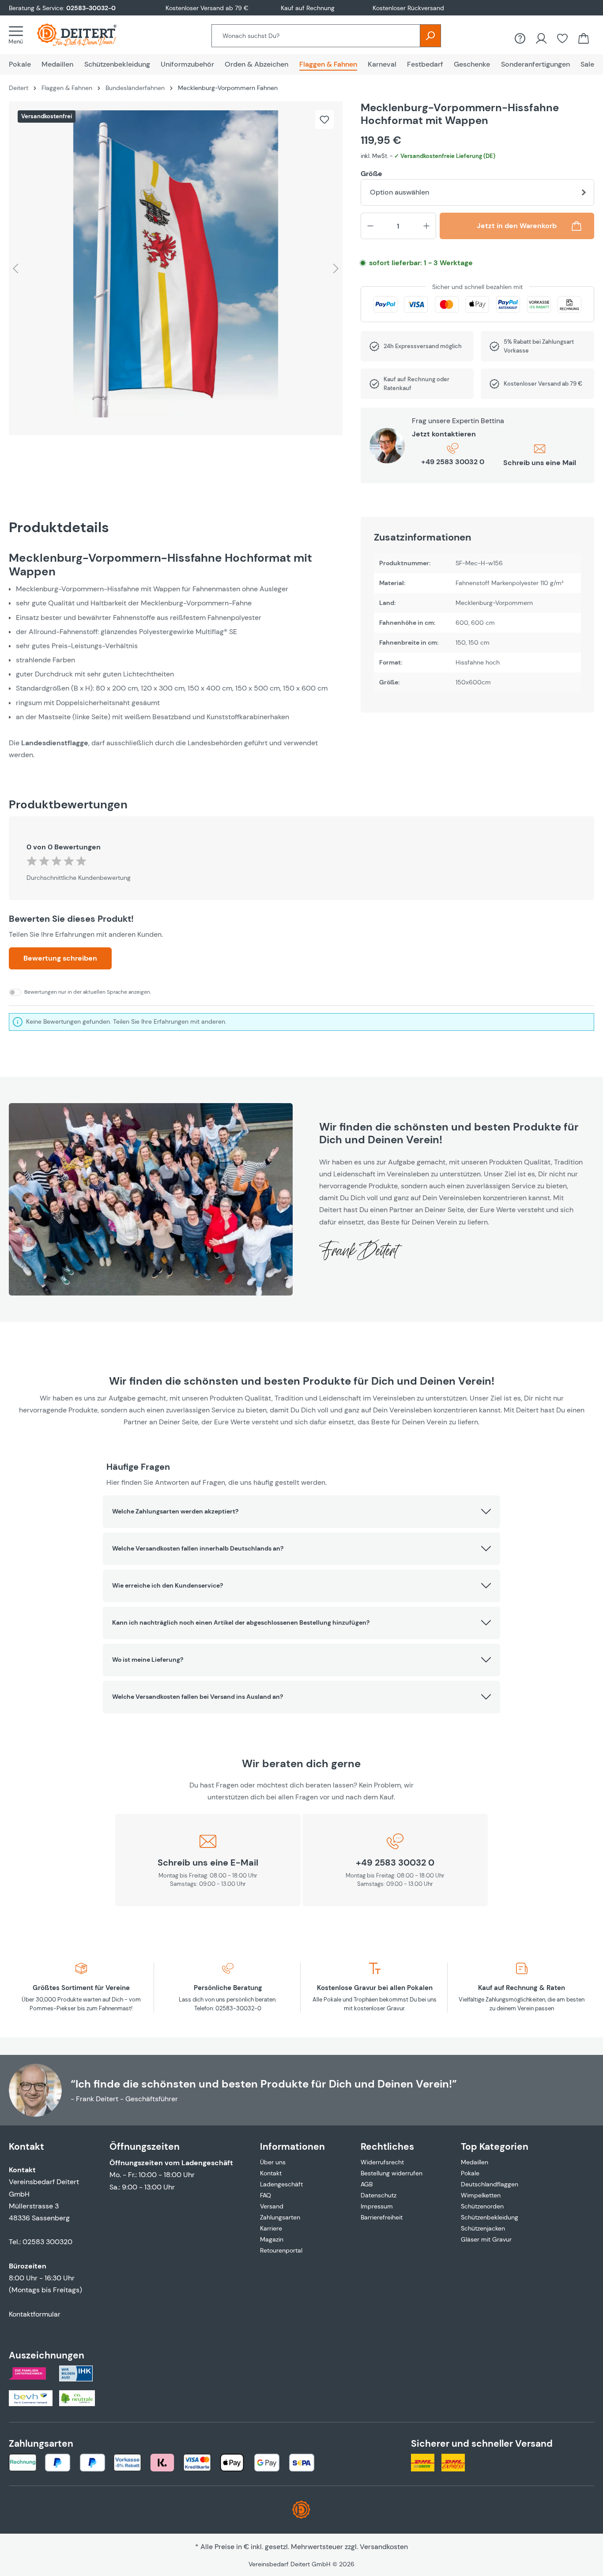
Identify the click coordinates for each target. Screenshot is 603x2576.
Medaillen (475, 2162)
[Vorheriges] (15, 268)
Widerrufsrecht (382, 2162)
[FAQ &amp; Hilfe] (520, 38)
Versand (272, 2206)
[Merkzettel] (562, 38)
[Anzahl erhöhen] (426, 226)
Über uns (273, 2162)
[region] (176, 268)
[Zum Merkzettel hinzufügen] (324, 120)
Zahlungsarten (280, 2217)
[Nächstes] (336, 268)
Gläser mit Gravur (486, 2239)
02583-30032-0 (91, 8)
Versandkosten (384, 2547)
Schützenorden (482, 2206)
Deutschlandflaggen (490, 2184)
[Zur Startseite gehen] (86, 35)
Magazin (272, 2239)
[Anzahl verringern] (370, 226)
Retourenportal (281, 2250)
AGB (367, 2184)
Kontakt (271, 2173)
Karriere (271, 2228)
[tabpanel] (176, 656)
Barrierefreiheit (382, 2217)
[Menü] (19, 35)
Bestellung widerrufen (392, 2173)
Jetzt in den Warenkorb (517, 226)
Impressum (377, 2206)
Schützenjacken (483, 2228)
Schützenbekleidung (490, 2217)
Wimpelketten (481, 2195)
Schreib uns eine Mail (540, 463)
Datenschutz (379, 2195)
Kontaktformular (35, 2314)
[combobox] (316, 36)
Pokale (470, 2173)
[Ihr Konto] (541, 38)
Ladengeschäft (281, 2184)
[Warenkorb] (584, 38)
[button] (301, 1512)
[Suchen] (430, 36)
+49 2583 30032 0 (453, 462)
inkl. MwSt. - (428, 156)
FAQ (266, 2195)
